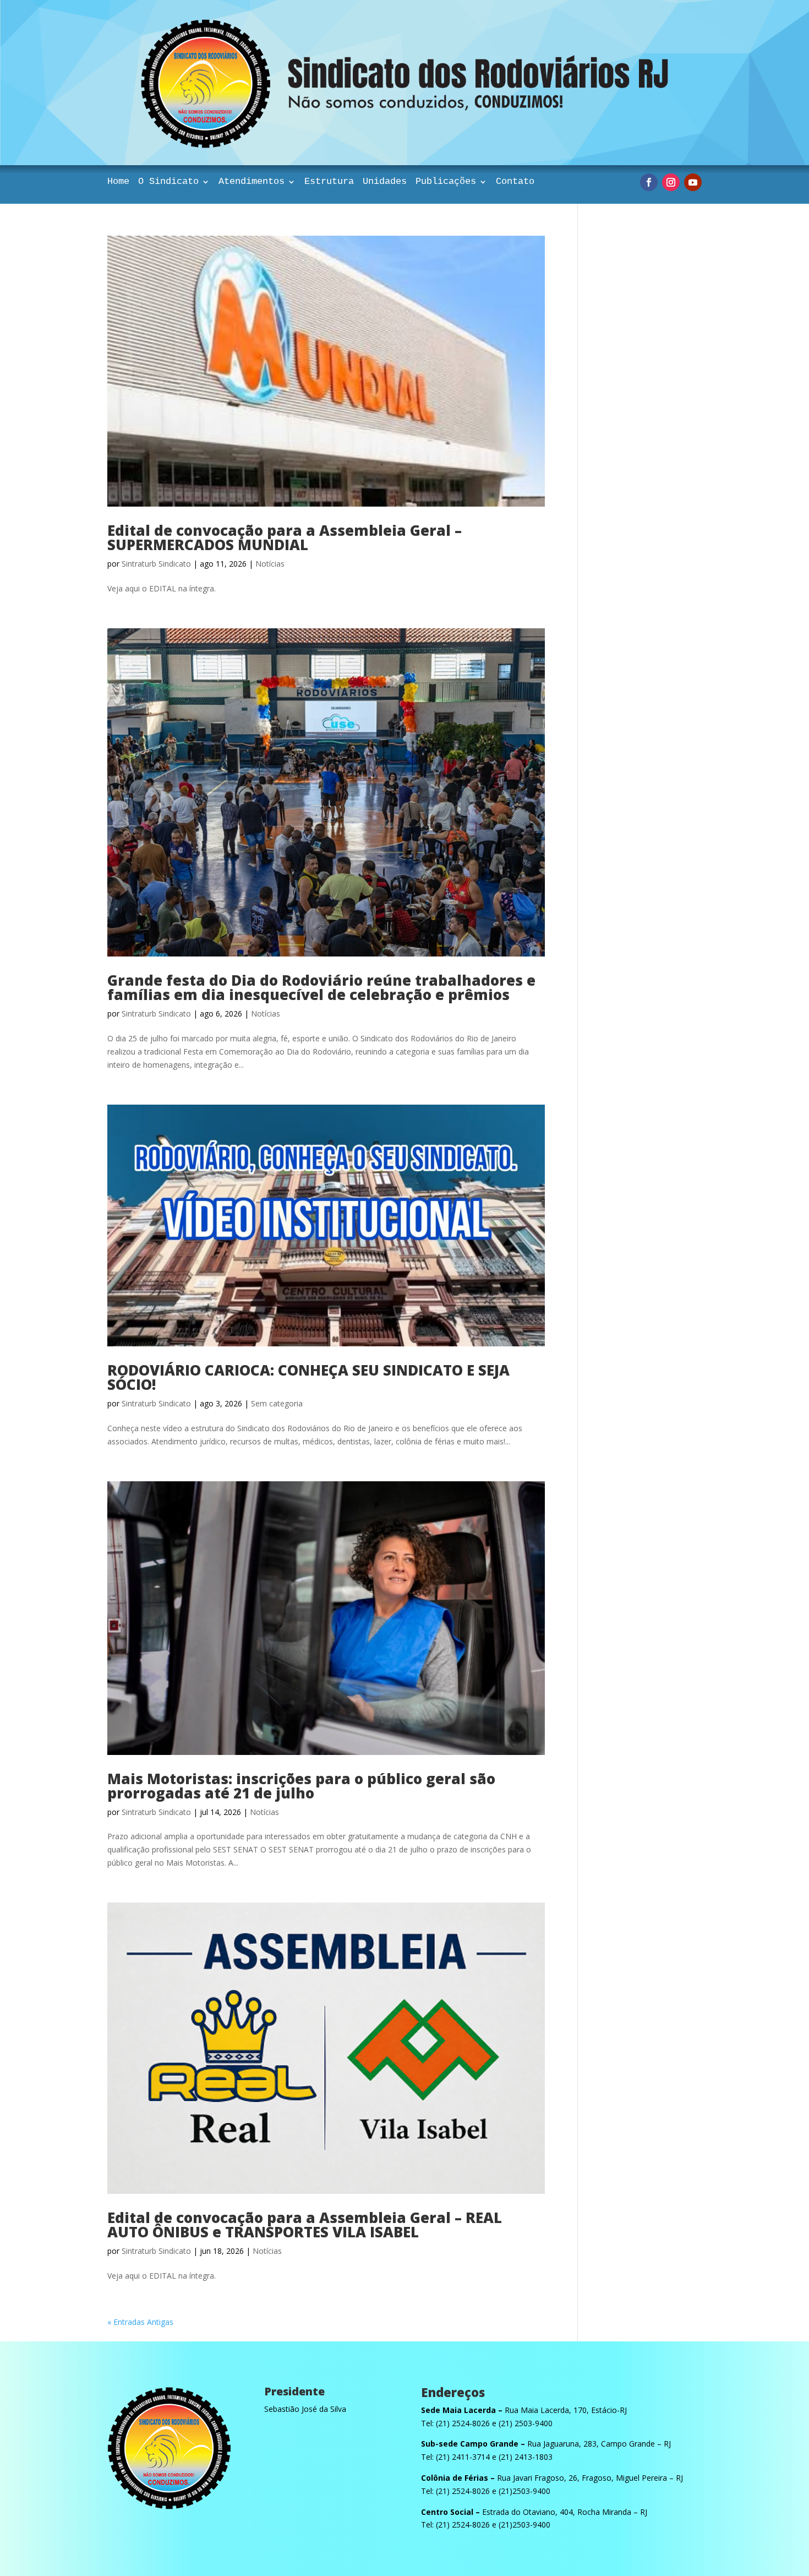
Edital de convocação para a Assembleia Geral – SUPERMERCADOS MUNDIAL (285, 537)
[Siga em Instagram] (671, 182)
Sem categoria (277, 1403)
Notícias (270, 564)
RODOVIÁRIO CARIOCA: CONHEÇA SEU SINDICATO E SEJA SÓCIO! (308, 1377)
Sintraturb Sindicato (156, 564)
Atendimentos (252, 182)
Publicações (446, 182)
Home (118, 182)
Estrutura (329, 182)
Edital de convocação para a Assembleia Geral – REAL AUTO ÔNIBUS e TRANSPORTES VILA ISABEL (305, 2225)
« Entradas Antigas (140, 2322)
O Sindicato (168, 182)
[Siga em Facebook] (649, 182)
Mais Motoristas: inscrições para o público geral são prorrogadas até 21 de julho (301, 1786)
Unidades (385, 182)
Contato (515, 182)
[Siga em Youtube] (693, 182)
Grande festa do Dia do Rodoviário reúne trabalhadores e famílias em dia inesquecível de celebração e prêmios (321, 987)
